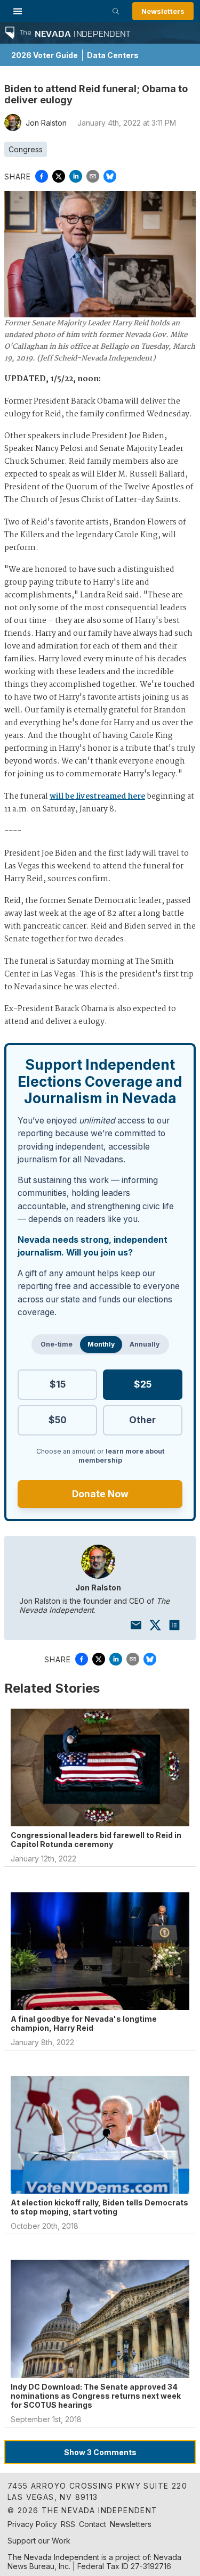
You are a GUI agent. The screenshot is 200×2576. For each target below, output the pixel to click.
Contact (93, 2524)
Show (100, 2452)
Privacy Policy (32, 2524)
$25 (143, 1384)
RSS (68, 2524)
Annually (145, 1344)
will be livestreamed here (97, 797)
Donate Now (100, 1494)
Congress (26, 149)
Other (142, 1420)
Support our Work (39, 2541)
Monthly (101, 1344)
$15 (58, 1384)
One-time (57, 1344)
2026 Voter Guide (45, 55)
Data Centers (113, 55)
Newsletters (163, 11)
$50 (58, 1420)
